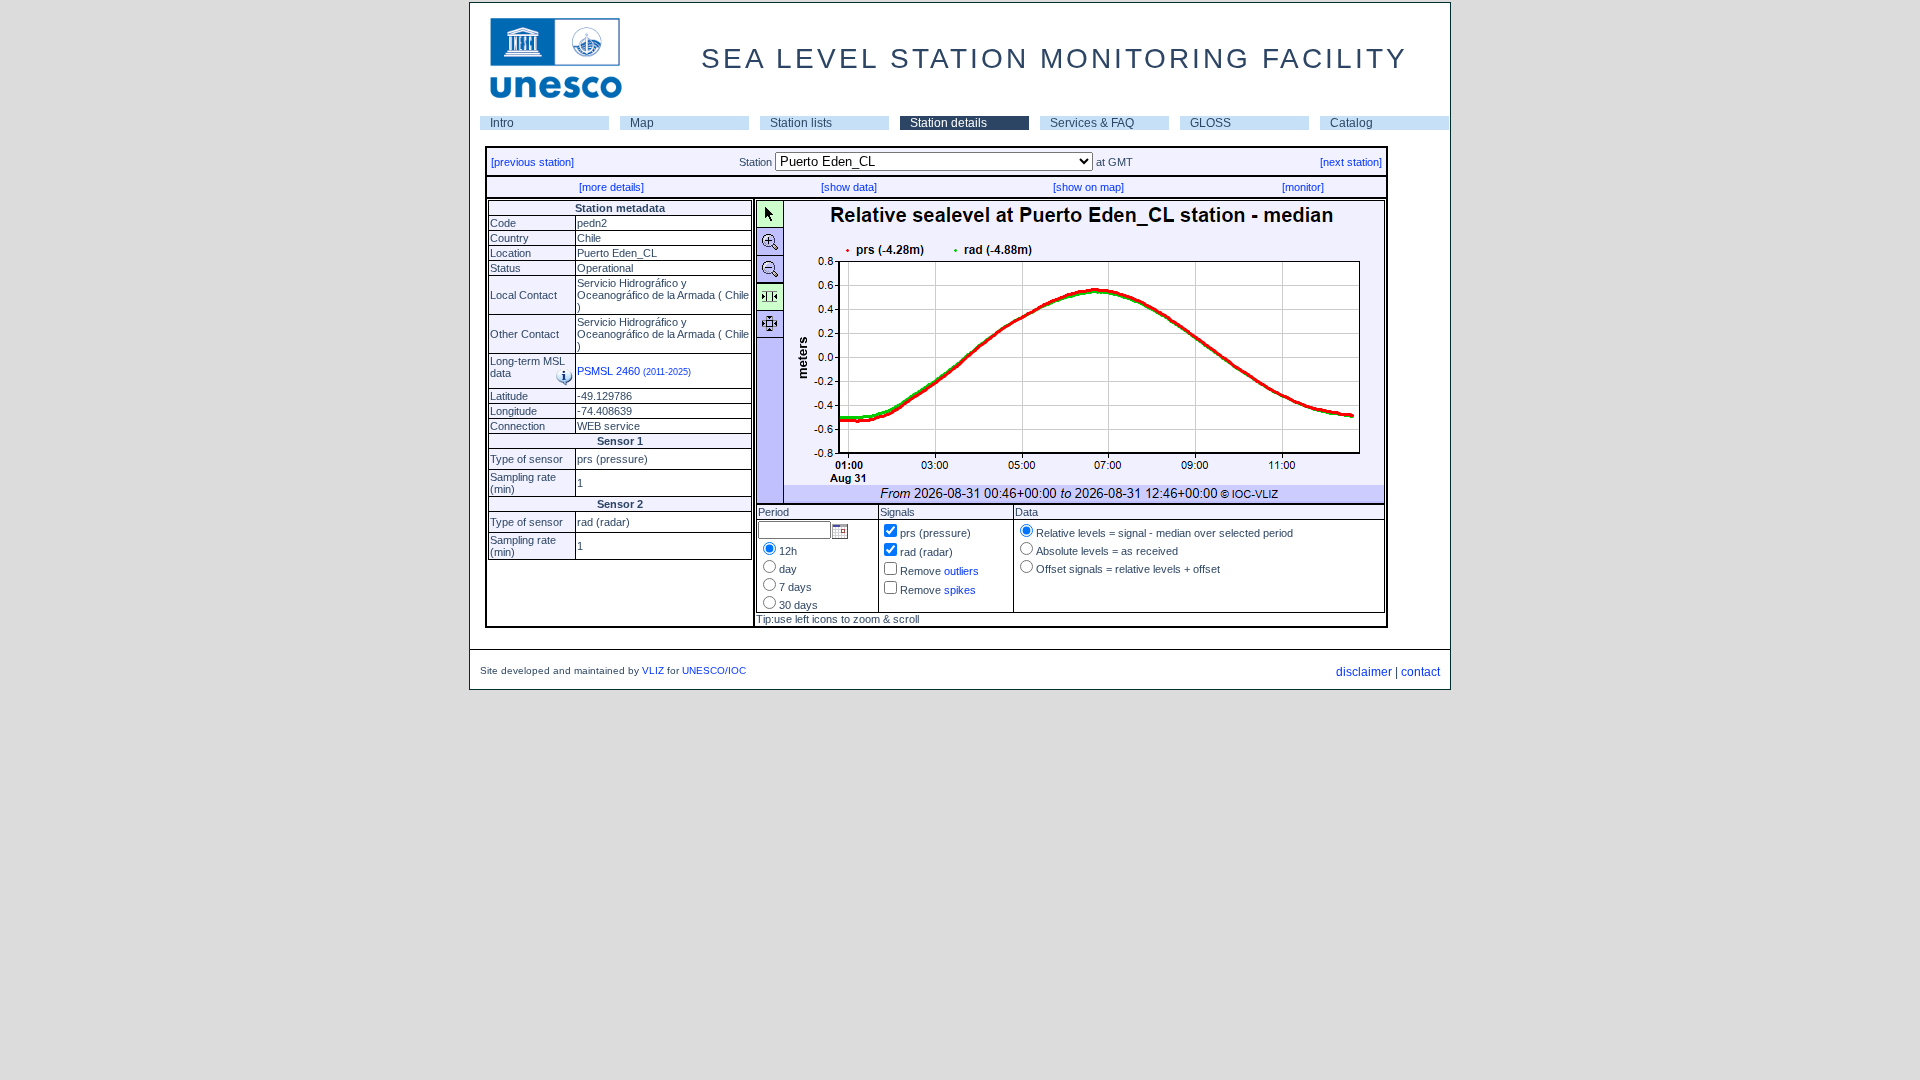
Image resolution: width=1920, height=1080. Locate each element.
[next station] (1351, 162)
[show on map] (1088, 187)
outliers (961, 571)
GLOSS (1210, 123)
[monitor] (1303, 187)
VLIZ (653, 670)
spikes (960, 590)
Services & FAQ (1092, 123)
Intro (502, 123)
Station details (948, 123)
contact (1420, 672)
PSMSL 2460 (634, 371)
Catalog (1351, 123)
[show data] (849, 187)
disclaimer (1364, 672)
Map (642, 123)
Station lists (801, 123)
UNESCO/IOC (714, 670)
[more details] (611, 187)
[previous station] (532, 162)
